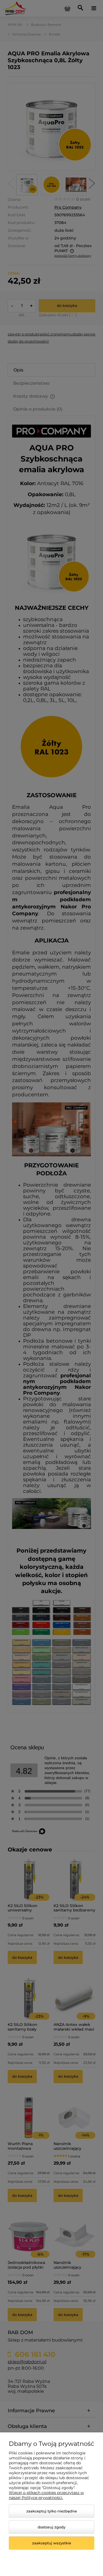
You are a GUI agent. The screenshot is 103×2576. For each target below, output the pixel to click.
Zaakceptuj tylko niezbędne (52, 2511)
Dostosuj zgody (51, 2527)
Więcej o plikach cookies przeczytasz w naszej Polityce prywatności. (46, 2495)
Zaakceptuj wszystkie (52, 2543)
